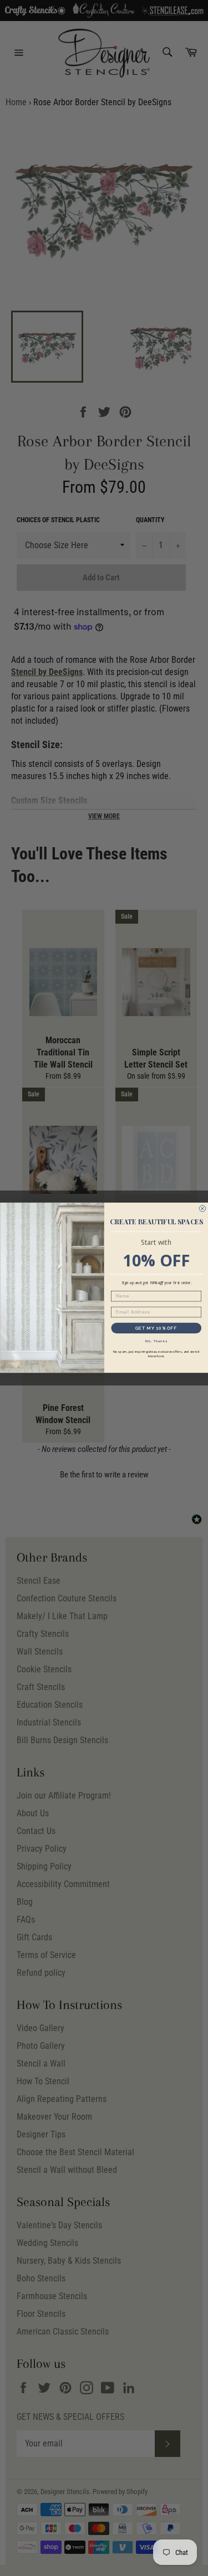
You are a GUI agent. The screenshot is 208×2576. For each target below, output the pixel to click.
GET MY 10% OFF (156, 1328)
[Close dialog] (202, 1209)
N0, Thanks (156, 1341)
